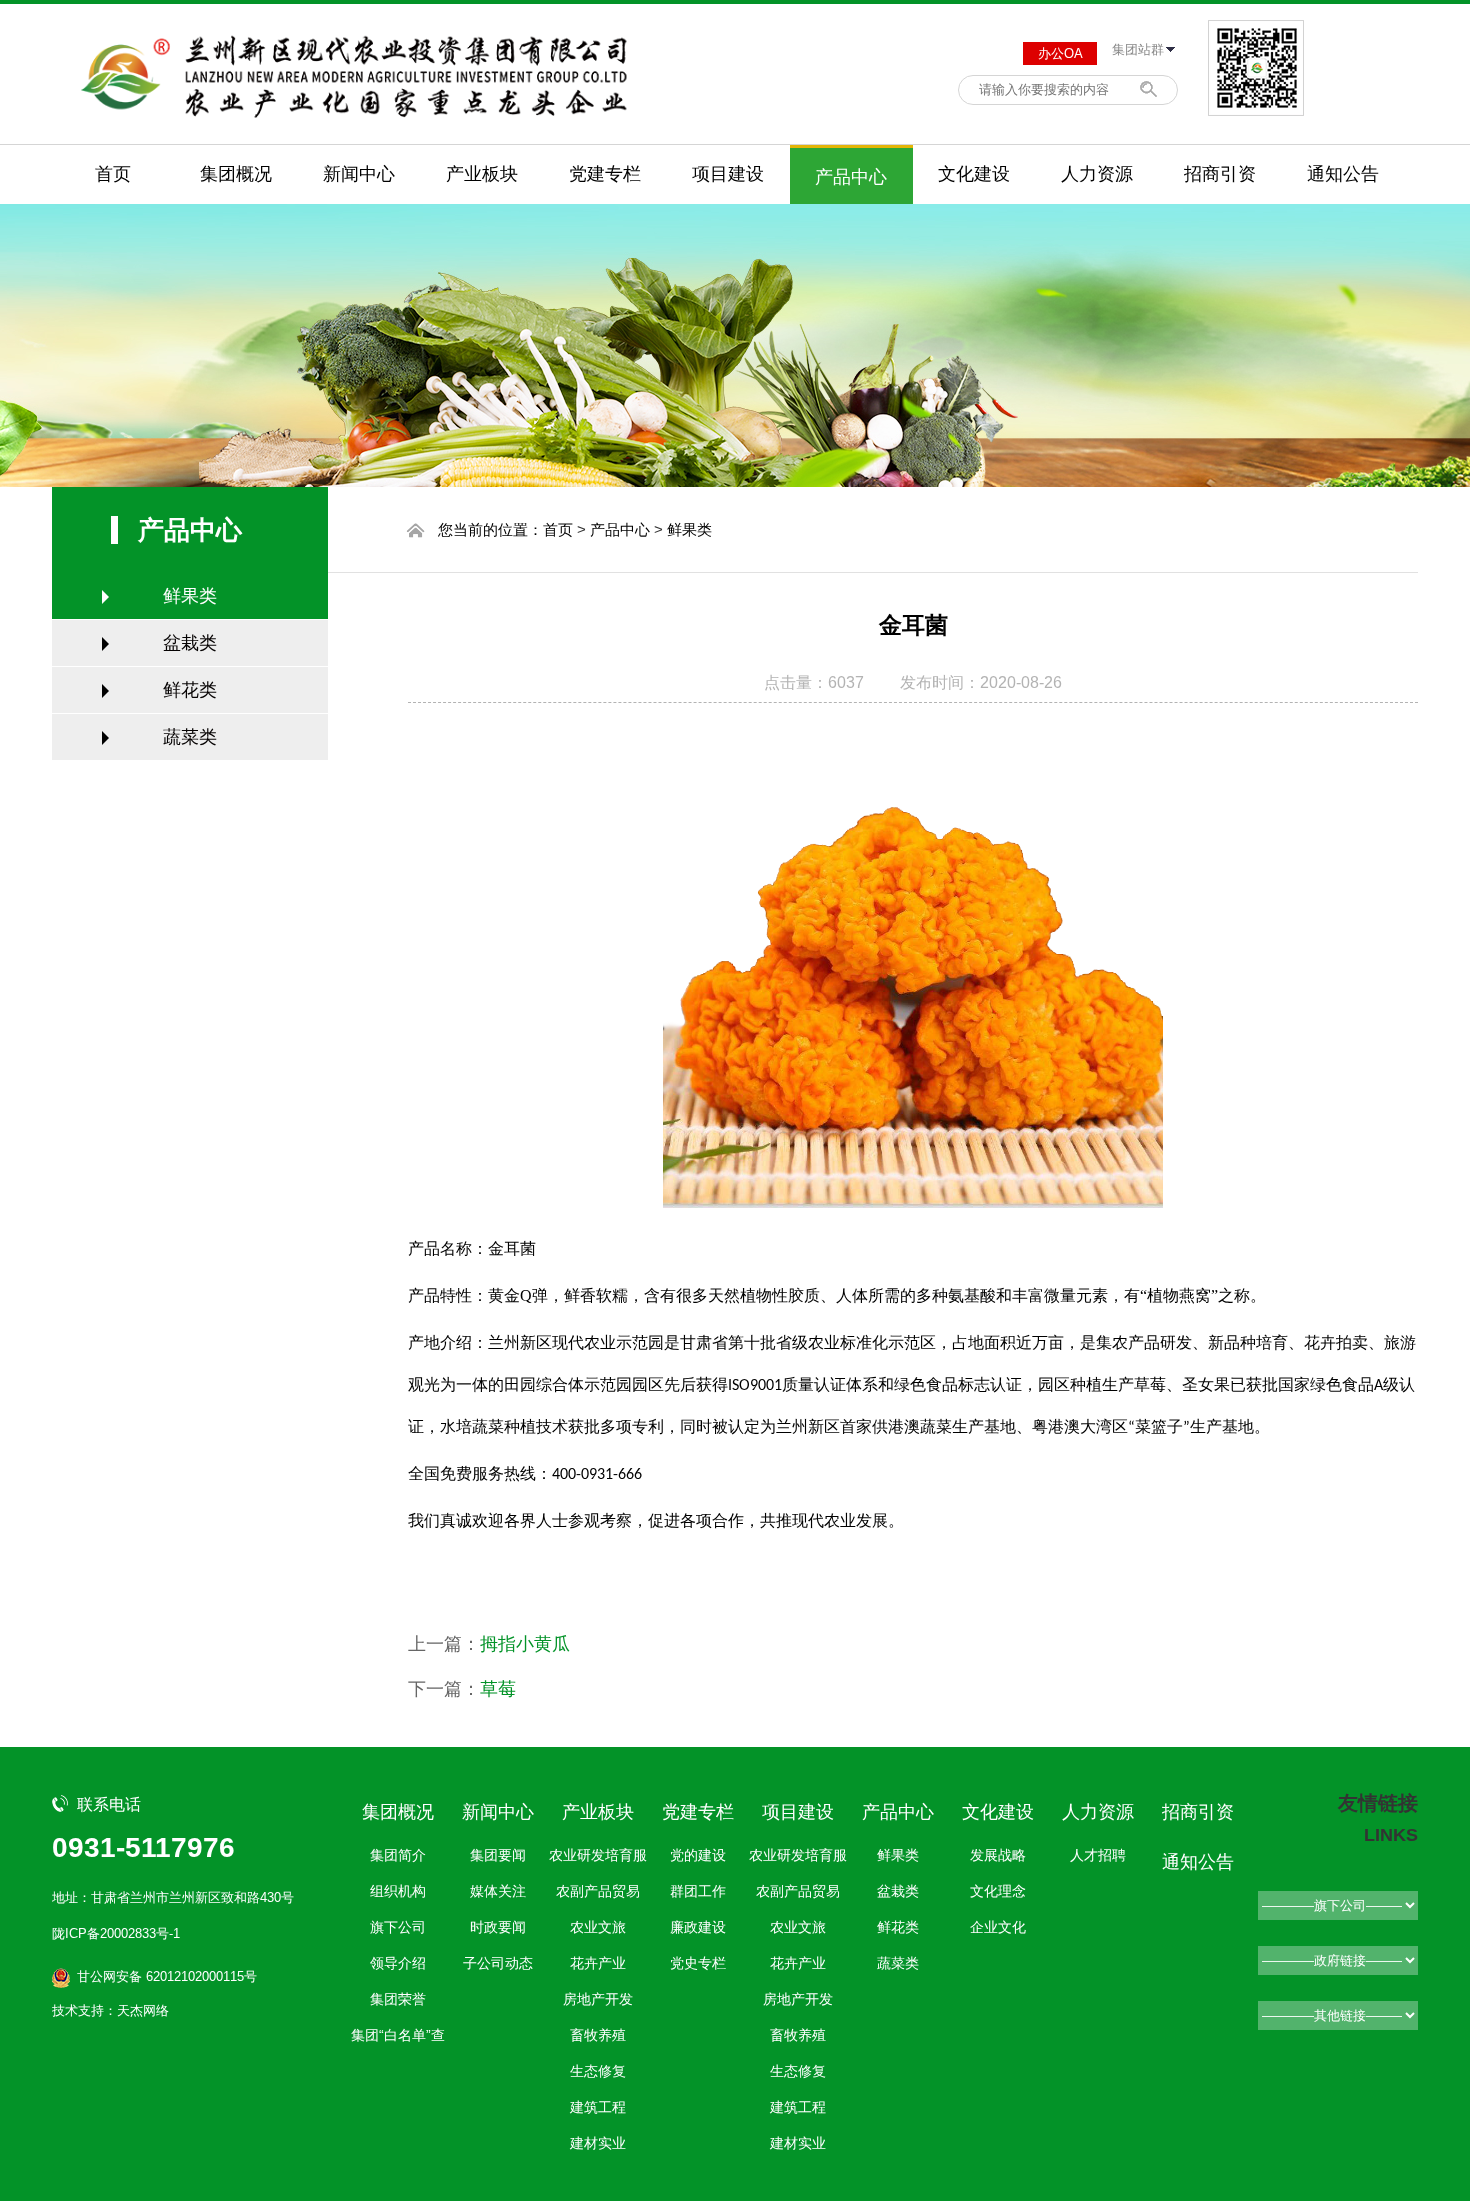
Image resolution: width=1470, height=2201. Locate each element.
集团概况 (236, 174)
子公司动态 (498, 1963)
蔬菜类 (190, 737)
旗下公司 (398, 1927)
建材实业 (598, 2143)
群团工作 (698, 1891)
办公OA (1060, 53)
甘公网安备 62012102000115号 (167, 1976)
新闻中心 (359, 174)
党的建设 (698, 1855)
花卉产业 (598, 1963)
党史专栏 (698, 1963)
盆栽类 (190, 643)
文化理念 (998, 1891)
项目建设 (728, 174)
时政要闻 (498, 1927)
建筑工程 (598, 2107)
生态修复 (598, 2071)
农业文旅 (598, 1927)
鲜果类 (190, 596)
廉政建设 (698, 1927)
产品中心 (851, 177)
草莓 (498, 1689)
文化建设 (974, 174)
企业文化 (998, 1927)
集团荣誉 (398, 1999)
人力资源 (1097, 174)
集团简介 (398, 1855)
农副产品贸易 (598, 1891)
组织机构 (398, 1891)
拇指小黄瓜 (525, 1644)
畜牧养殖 (598, 2035)
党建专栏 (605, 174)
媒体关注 (498, 1891)
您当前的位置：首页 (505, 529)
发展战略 (998, 1855)
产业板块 (482, 174)
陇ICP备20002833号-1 (116, 1933)
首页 (113, 174)
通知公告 (1343, 174)
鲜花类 (190, 690)
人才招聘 (1098, 1855)
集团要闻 (498, 1855)
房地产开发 (598, 1999)
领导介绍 (398, 1963)
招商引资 (1220, 174)
